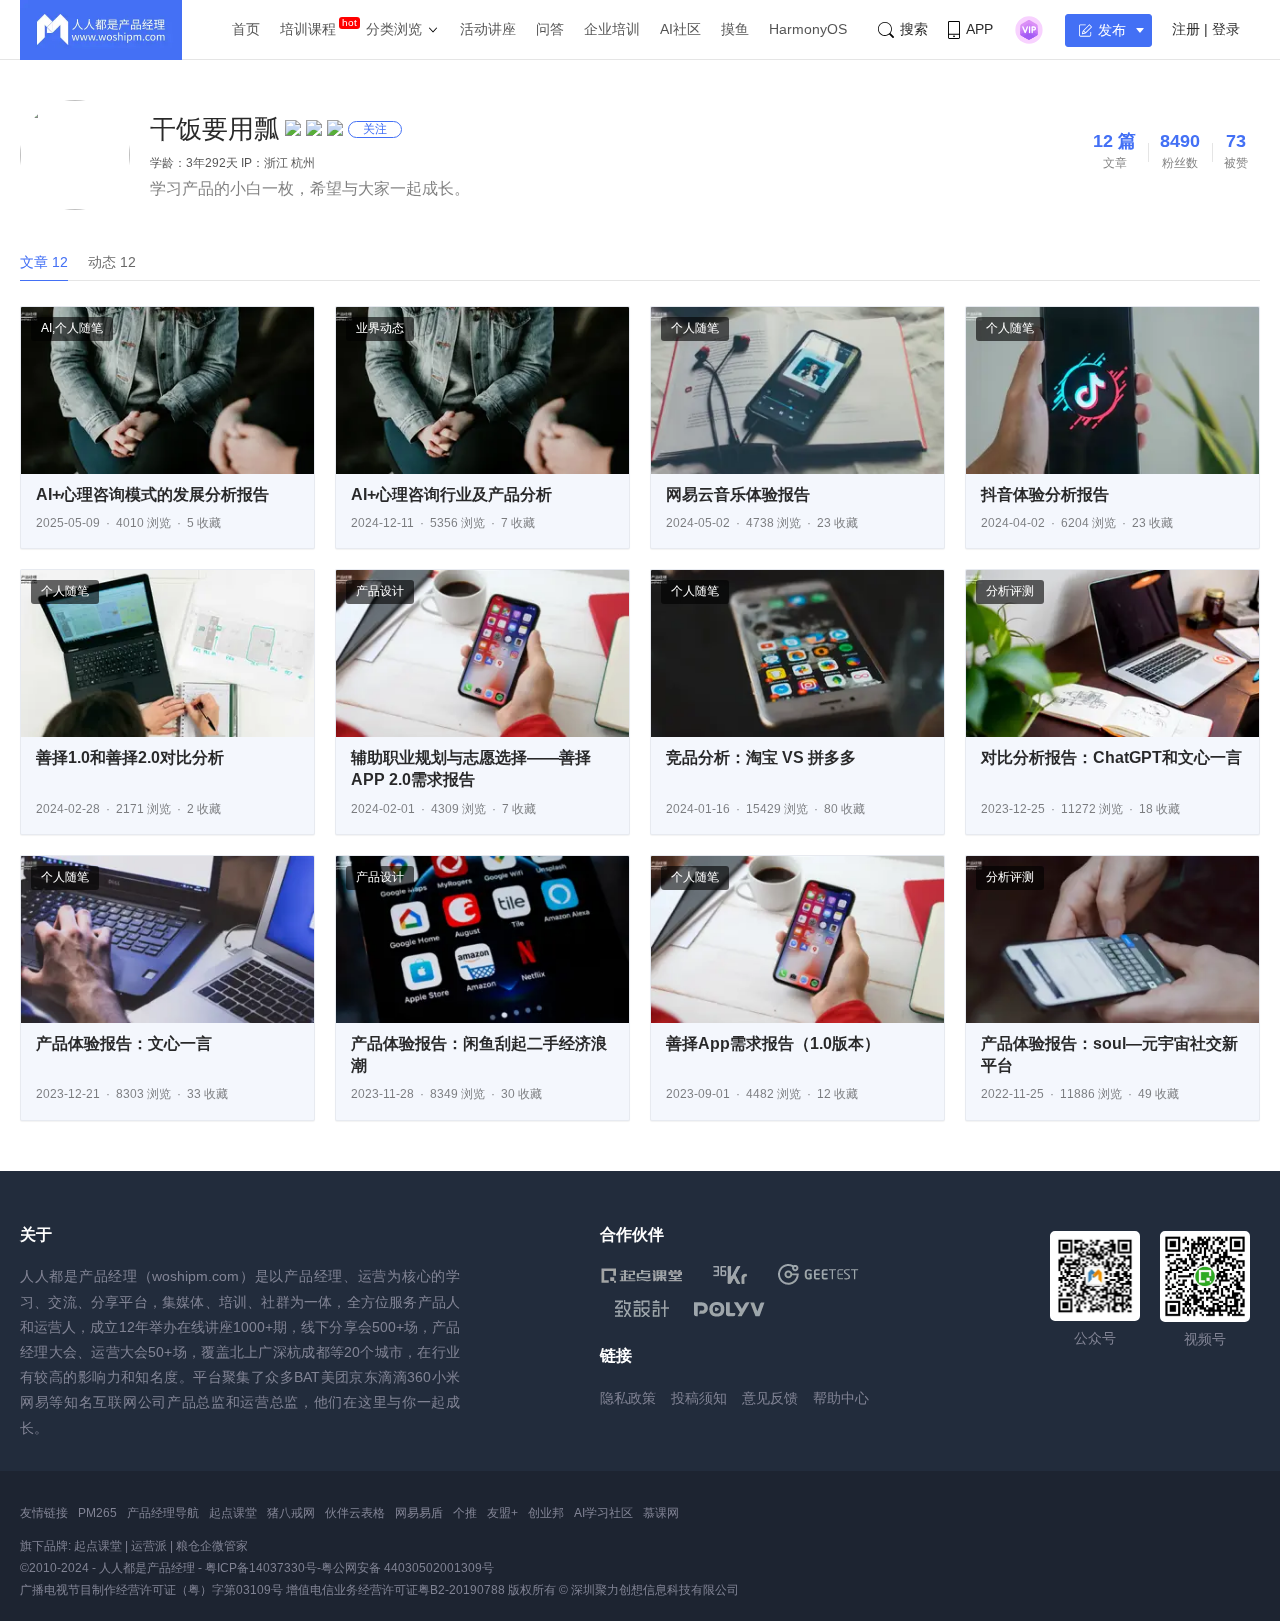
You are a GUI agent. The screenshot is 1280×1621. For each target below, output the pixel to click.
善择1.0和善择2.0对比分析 (130, 757)
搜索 (914, 29)
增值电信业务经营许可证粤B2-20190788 (395, 1590)
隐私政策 (628, 1398)
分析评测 (1010, 591)
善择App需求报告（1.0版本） (773, 1043)
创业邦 (546, 1513)
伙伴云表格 (355, 1513)
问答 (550, 29)
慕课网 (661, 1513)
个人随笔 (79, 328)
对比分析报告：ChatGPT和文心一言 (1111, 757)
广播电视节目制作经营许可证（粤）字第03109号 (151, 1590)
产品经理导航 (163, 1513)
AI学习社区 (603, 1513)
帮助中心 (841, 1398)
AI (46, 328)
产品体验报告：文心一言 (124, 1043)
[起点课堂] (641, 1274)
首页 (246, 29)
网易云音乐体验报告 (738, 494)
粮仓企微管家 (212, 1546)
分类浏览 (394, 29)
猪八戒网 (291, 1513)
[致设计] (642, 1309)
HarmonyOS (808, 29)
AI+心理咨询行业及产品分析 (451, 494)
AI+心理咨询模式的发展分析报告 (152, 494)
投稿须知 (699, 1398)
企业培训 (612, 29)
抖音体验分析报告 (1045, 494)
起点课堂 (233, 1513)
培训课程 (308, 29)
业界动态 (380, 328)
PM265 (97, 1513)
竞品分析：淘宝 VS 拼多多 (761, 757)
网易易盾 (419, 1513)
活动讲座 (488, 29)
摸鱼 (735, 29)
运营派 (149, 1546)
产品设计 (380, 591)
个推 (465, 1513)
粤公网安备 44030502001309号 (407, 1568)
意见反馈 (770, 1398)
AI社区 (680, 29)
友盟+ (502, 1513)
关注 (375, 129)
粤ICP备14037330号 (261, 1568)
